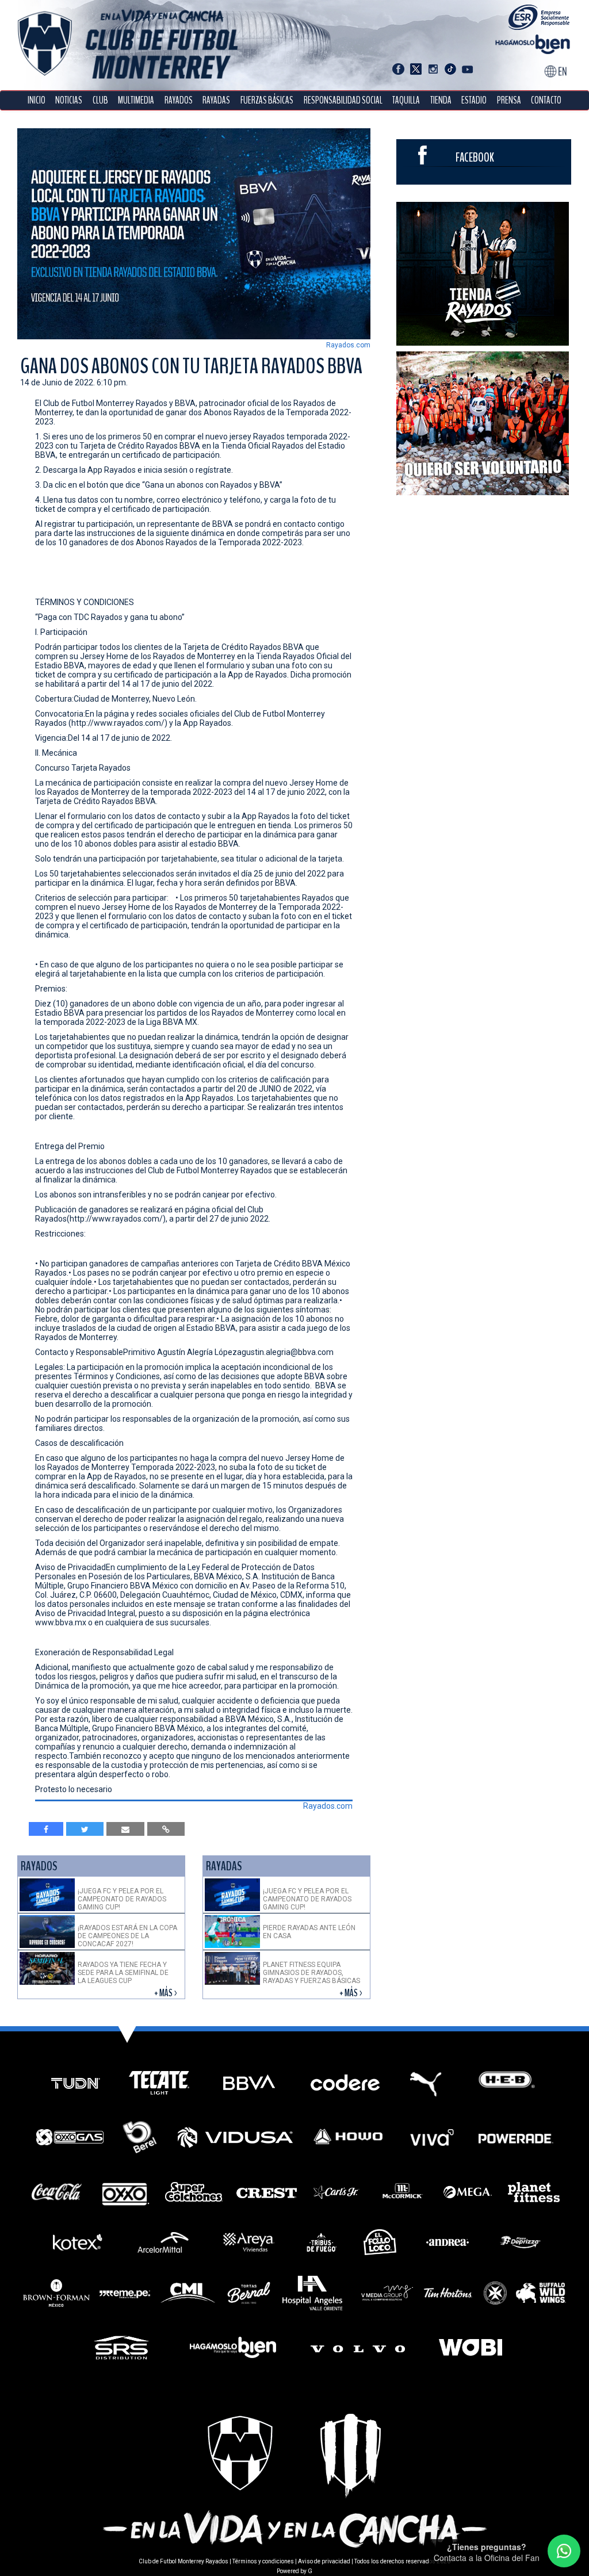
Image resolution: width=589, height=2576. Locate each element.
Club (100, 100)
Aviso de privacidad (324, 2561)
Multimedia (136, 100)
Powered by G (294, 2571)
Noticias (69, 100)
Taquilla (406, 100)
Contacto (546, 100)
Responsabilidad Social (343, 100)
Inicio (37, 100)
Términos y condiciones (263, 2561)
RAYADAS (216, 100)
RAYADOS (179, 100)
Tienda (441, 100)
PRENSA (509, 100)
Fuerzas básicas (267, 100)
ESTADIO (474, 100)
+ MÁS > (167, 1993)
